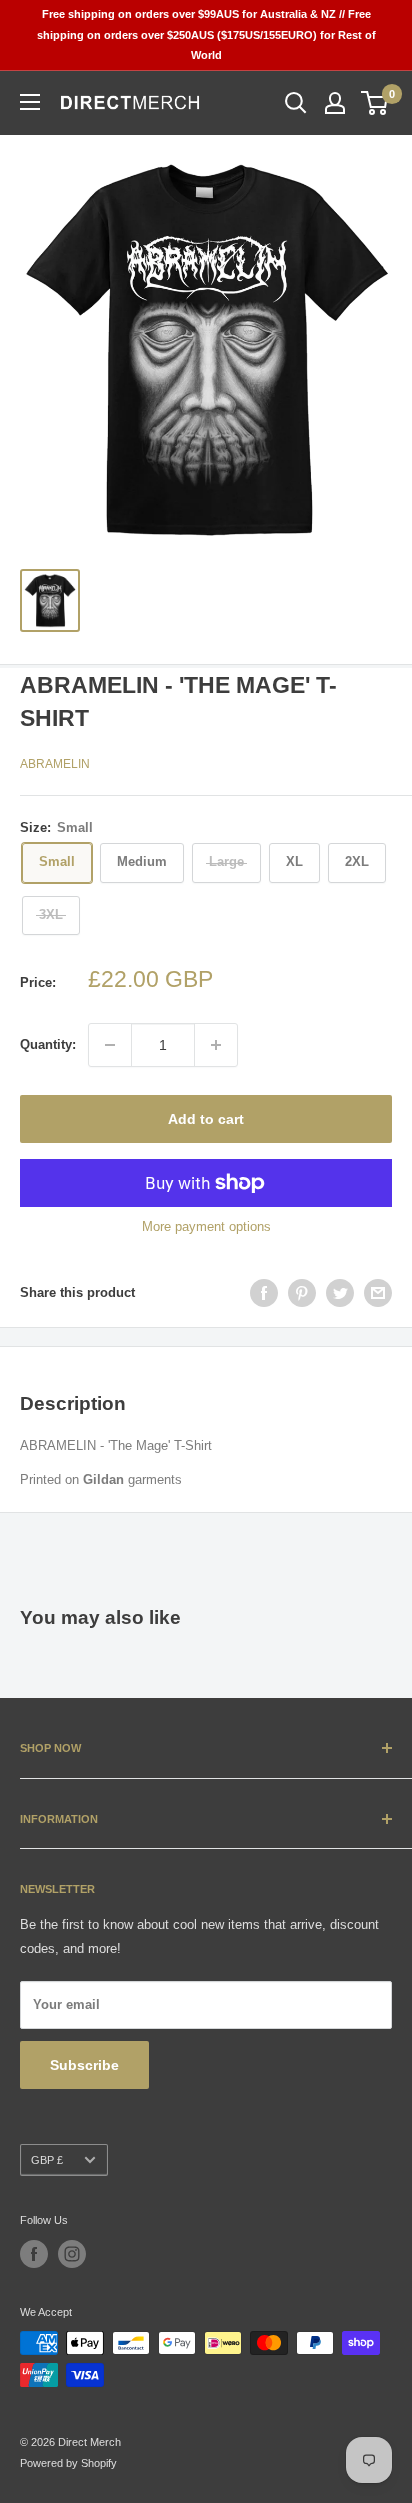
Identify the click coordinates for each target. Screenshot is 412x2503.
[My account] (335, 103)
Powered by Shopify (68, 2463)
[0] (375, 103)
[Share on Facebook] (264, 1293)
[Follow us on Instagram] (72, 2254)
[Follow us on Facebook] (34, 2254)
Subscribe (84, 2065)
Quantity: (48, 1044)
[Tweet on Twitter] (340, 1293)
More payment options (206, 1226)
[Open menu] (30, 102)
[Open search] (296, 103)
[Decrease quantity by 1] (110, 1045)
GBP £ (47, 2160)
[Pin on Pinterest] (302, 1293)
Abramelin (55, 764)
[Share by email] (378, 1293)
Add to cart (206, 1119)
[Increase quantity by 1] (216, 1045)
